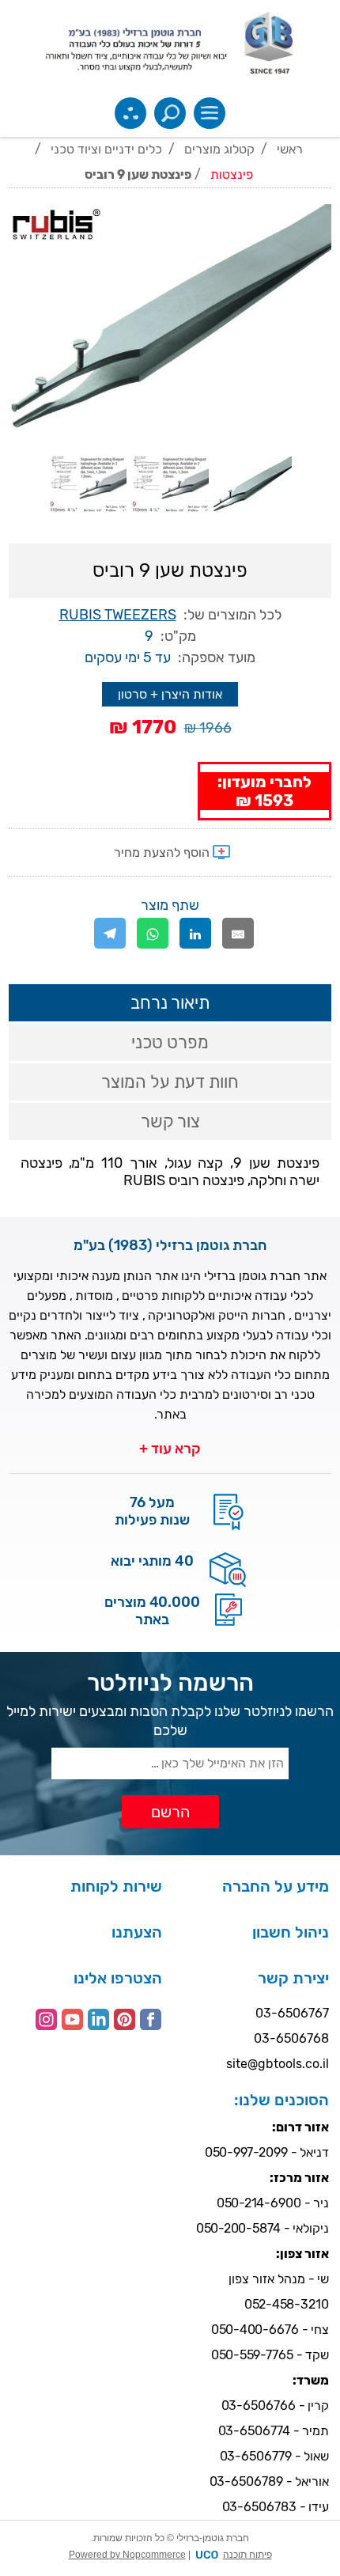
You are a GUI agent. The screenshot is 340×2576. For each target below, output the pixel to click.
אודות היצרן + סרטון (170, 694)
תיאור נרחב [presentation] (170, 1003)
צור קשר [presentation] (170, 1121)
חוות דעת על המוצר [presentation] (170, 1082)
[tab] (170, 1003)
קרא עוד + (170, 1449)
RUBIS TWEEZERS (118, 615)
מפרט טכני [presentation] (170, 1042)
